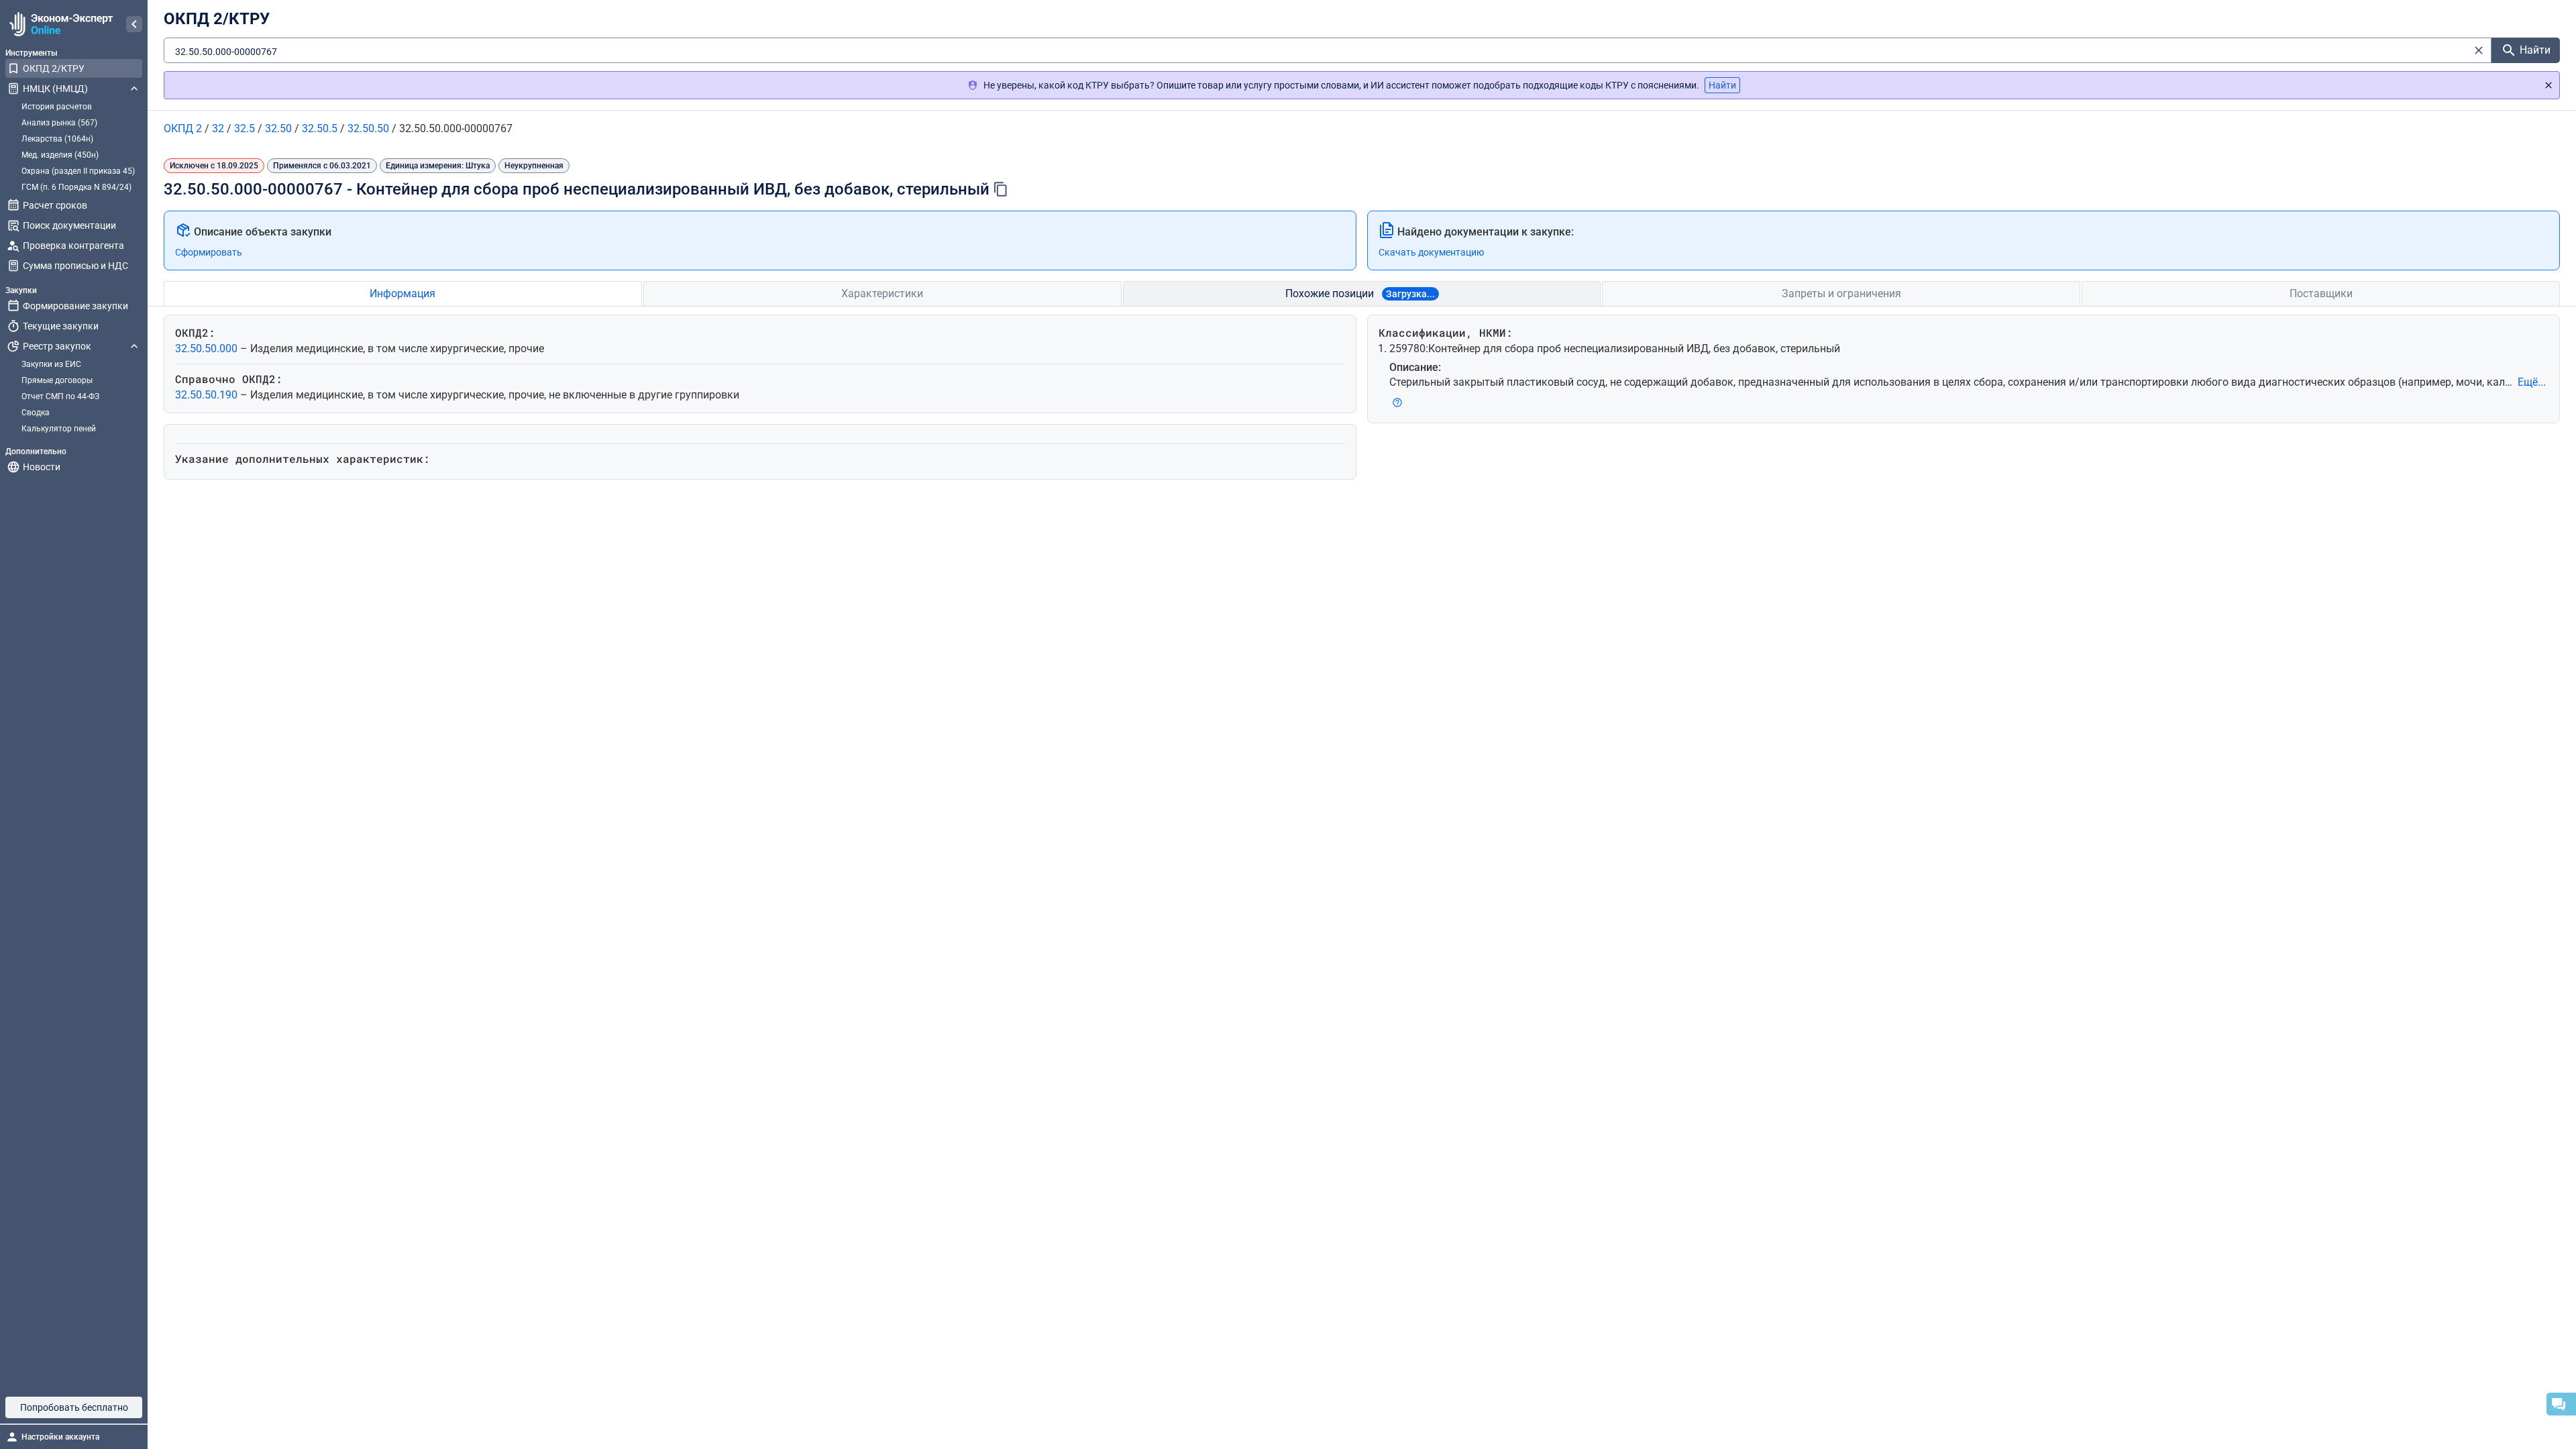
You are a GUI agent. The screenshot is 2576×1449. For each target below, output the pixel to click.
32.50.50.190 (208, 395)
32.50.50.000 (208, 348)
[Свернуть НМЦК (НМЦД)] (134, 89)
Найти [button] (1722, 85)
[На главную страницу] (59, 24)
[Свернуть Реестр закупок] (134, 346)
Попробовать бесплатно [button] (74, 1407)
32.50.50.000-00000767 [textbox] (226, 52)
